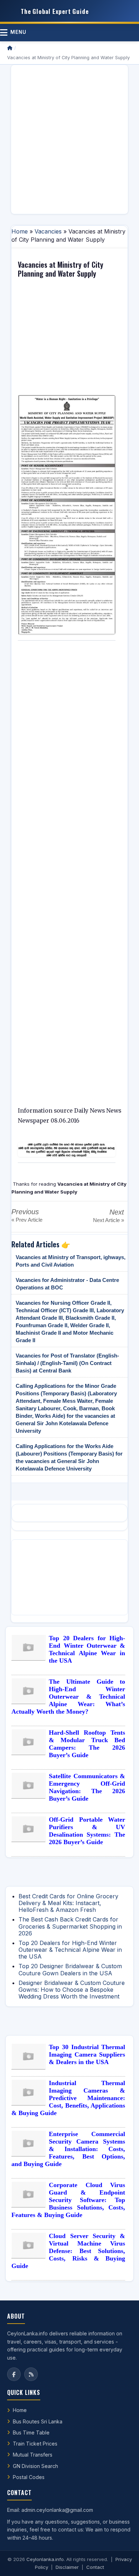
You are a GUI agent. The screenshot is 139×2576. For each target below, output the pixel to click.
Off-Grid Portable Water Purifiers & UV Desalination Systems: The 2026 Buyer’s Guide (87, 1831)
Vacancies (48, 231)
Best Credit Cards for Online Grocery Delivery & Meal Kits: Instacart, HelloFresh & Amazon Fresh (68, 1903)
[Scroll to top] (123, 2562)
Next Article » (109, 1220)
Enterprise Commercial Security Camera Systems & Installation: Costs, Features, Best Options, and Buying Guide (68, 2149)
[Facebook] (14, 2374)
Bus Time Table (31, 2433)
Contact (95, 2567)
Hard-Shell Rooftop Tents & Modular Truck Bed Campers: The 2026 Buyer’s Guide (87, 1744)
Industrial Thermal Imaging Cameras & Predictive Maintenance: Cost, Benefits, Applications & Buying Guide (68, 2098)
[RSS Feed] (31, 2374)
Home (20, 231)
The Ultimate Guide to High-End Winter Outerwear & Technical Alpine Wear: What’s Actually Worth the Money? (68, 1697)
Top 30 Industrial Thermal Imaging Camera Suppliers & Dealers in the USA (87, 2054)
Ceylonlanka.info (45, 2559)
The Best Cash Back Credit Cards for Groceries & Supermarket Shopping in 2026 (70, 1926)
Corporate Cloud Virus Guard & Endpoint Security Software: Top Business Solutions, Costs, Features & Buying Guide (68, 2200)
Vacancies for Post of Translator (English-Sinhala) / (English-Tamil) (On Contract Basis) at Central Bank (67, 1363)
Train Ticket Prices (35, 2444)
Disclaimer (67, 2567)
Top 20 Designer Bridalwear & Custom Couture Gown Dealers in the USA (70, 1969)
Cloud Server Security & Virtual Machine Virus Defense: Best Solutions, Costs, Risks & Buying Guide (68, 2251)
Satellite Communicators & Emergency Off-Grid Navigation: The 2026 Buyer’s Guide (87, 1787)
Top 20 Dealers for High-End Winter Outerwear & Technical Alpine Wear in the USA (87, 1649)
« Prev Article (27, 1220)
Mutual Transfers (33, 2455)
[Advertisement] (69, 139)
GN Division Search (35, 2466)
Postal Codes (29, 2477)
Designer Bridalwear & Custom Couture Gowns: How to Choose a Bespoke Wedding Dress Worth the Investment (72, 1990)
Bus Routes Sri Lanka (38, 2421)
